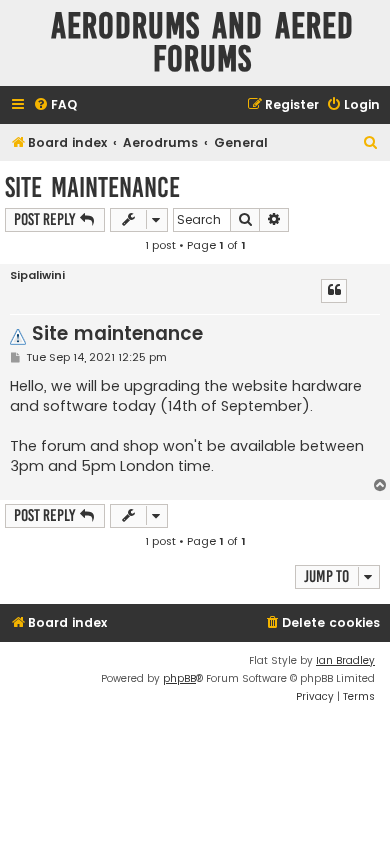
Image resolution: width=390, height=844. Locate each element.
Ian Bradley (345, 660)
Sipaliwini (37, 275)
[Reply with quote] (334, 291)
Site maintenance (92, 187)
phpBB (179, 678)
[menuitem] (55, 105)
